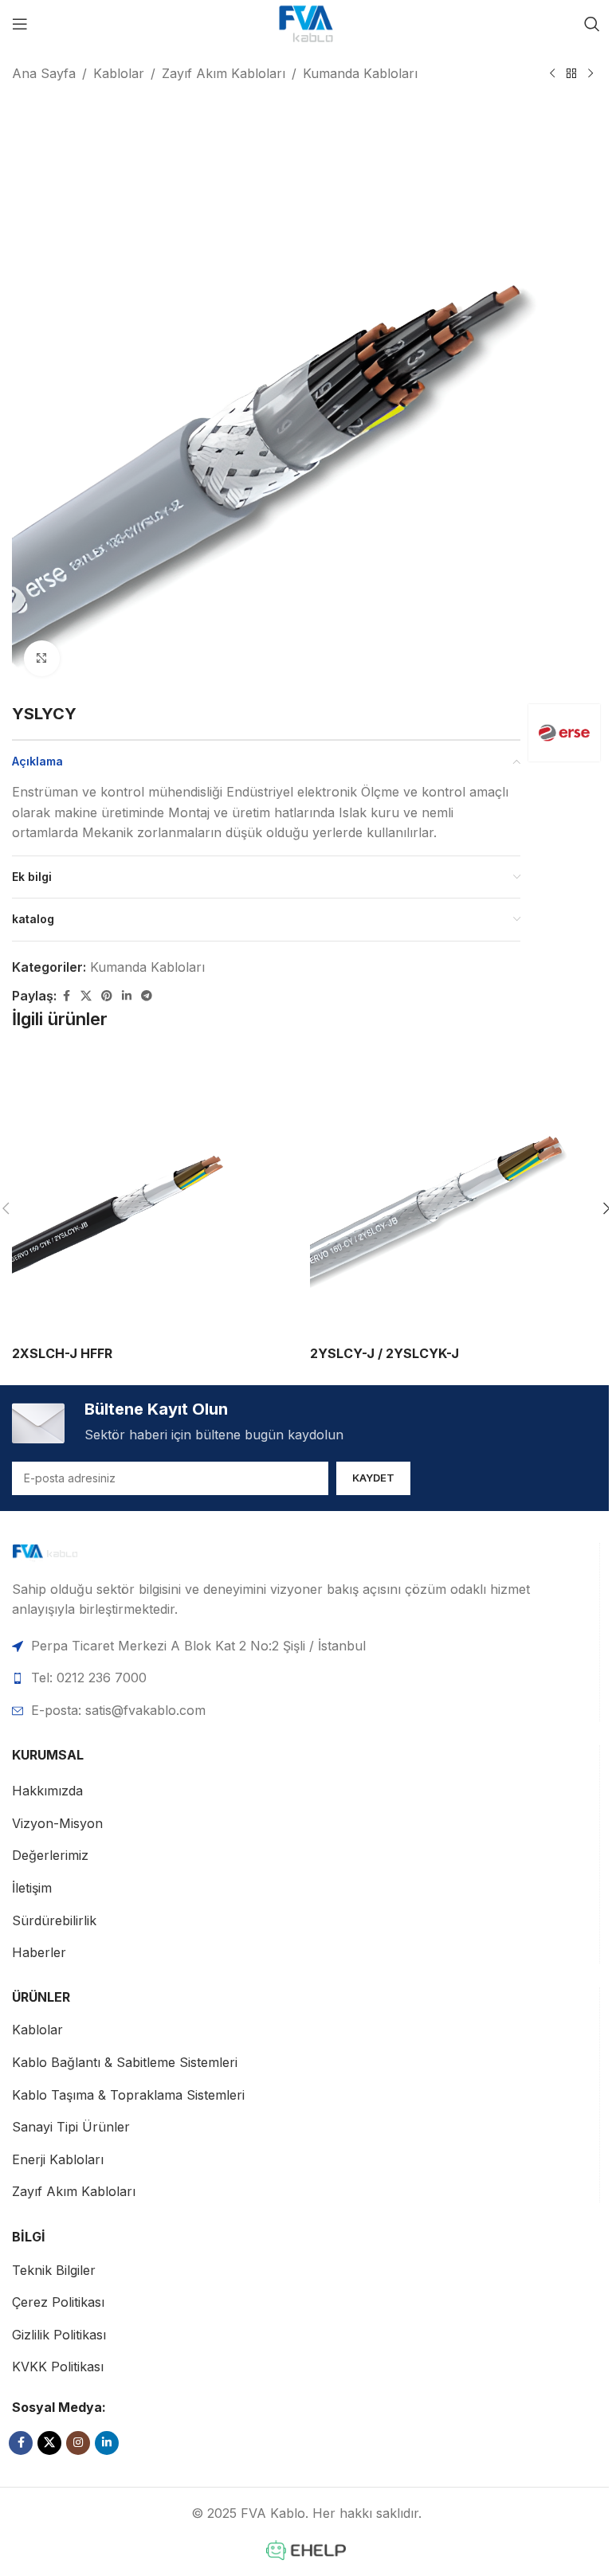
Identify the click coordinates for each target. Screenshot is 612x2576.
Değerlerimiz (50, 1855)
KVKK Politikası (58, 2367)
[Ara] (592, 24)
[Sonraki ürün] (590, 74)
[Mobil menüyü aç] (20, 24)
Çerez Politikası (58, 2302)
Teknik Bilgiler (54, 2270)
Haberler (39, 1952)
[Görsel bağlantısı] (69, 1552)
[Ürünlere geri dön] (571, 74)
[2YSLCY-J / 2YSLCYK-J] (455, 1192)
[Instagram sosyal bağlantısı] (78, 2443)
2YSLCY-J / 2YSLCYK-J (384, 1353)
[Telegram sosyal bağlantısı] (147, 996)
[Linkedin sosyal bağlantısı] (127, 996)
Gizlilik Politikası (59, 2335)
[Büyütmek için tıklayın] (42, 658)
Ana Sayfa (44, 73)
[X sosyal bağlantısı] (86, 996)
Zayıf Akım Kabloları (224, 73)
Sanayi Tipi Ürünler (71, 2127)
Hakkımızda (47, 1791)
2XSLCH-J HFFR (62, 1353)
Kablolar (119, 73)
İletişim (32, 1888)
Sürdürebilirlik (54, 1920)
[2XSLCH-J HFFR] (157, 1192)
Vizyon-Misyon (57, 1823)
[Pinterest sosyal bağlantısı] (107, 996)
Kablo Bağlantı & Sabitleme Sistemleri (125, 2062)
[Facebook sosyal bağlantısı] (66, 996)
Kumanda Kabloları (360, 73)
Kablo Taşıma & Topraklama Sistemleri (128, 2095)
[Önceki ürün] (552, 74)
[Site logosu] (306, 22)
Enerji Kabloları (58, 2159)
